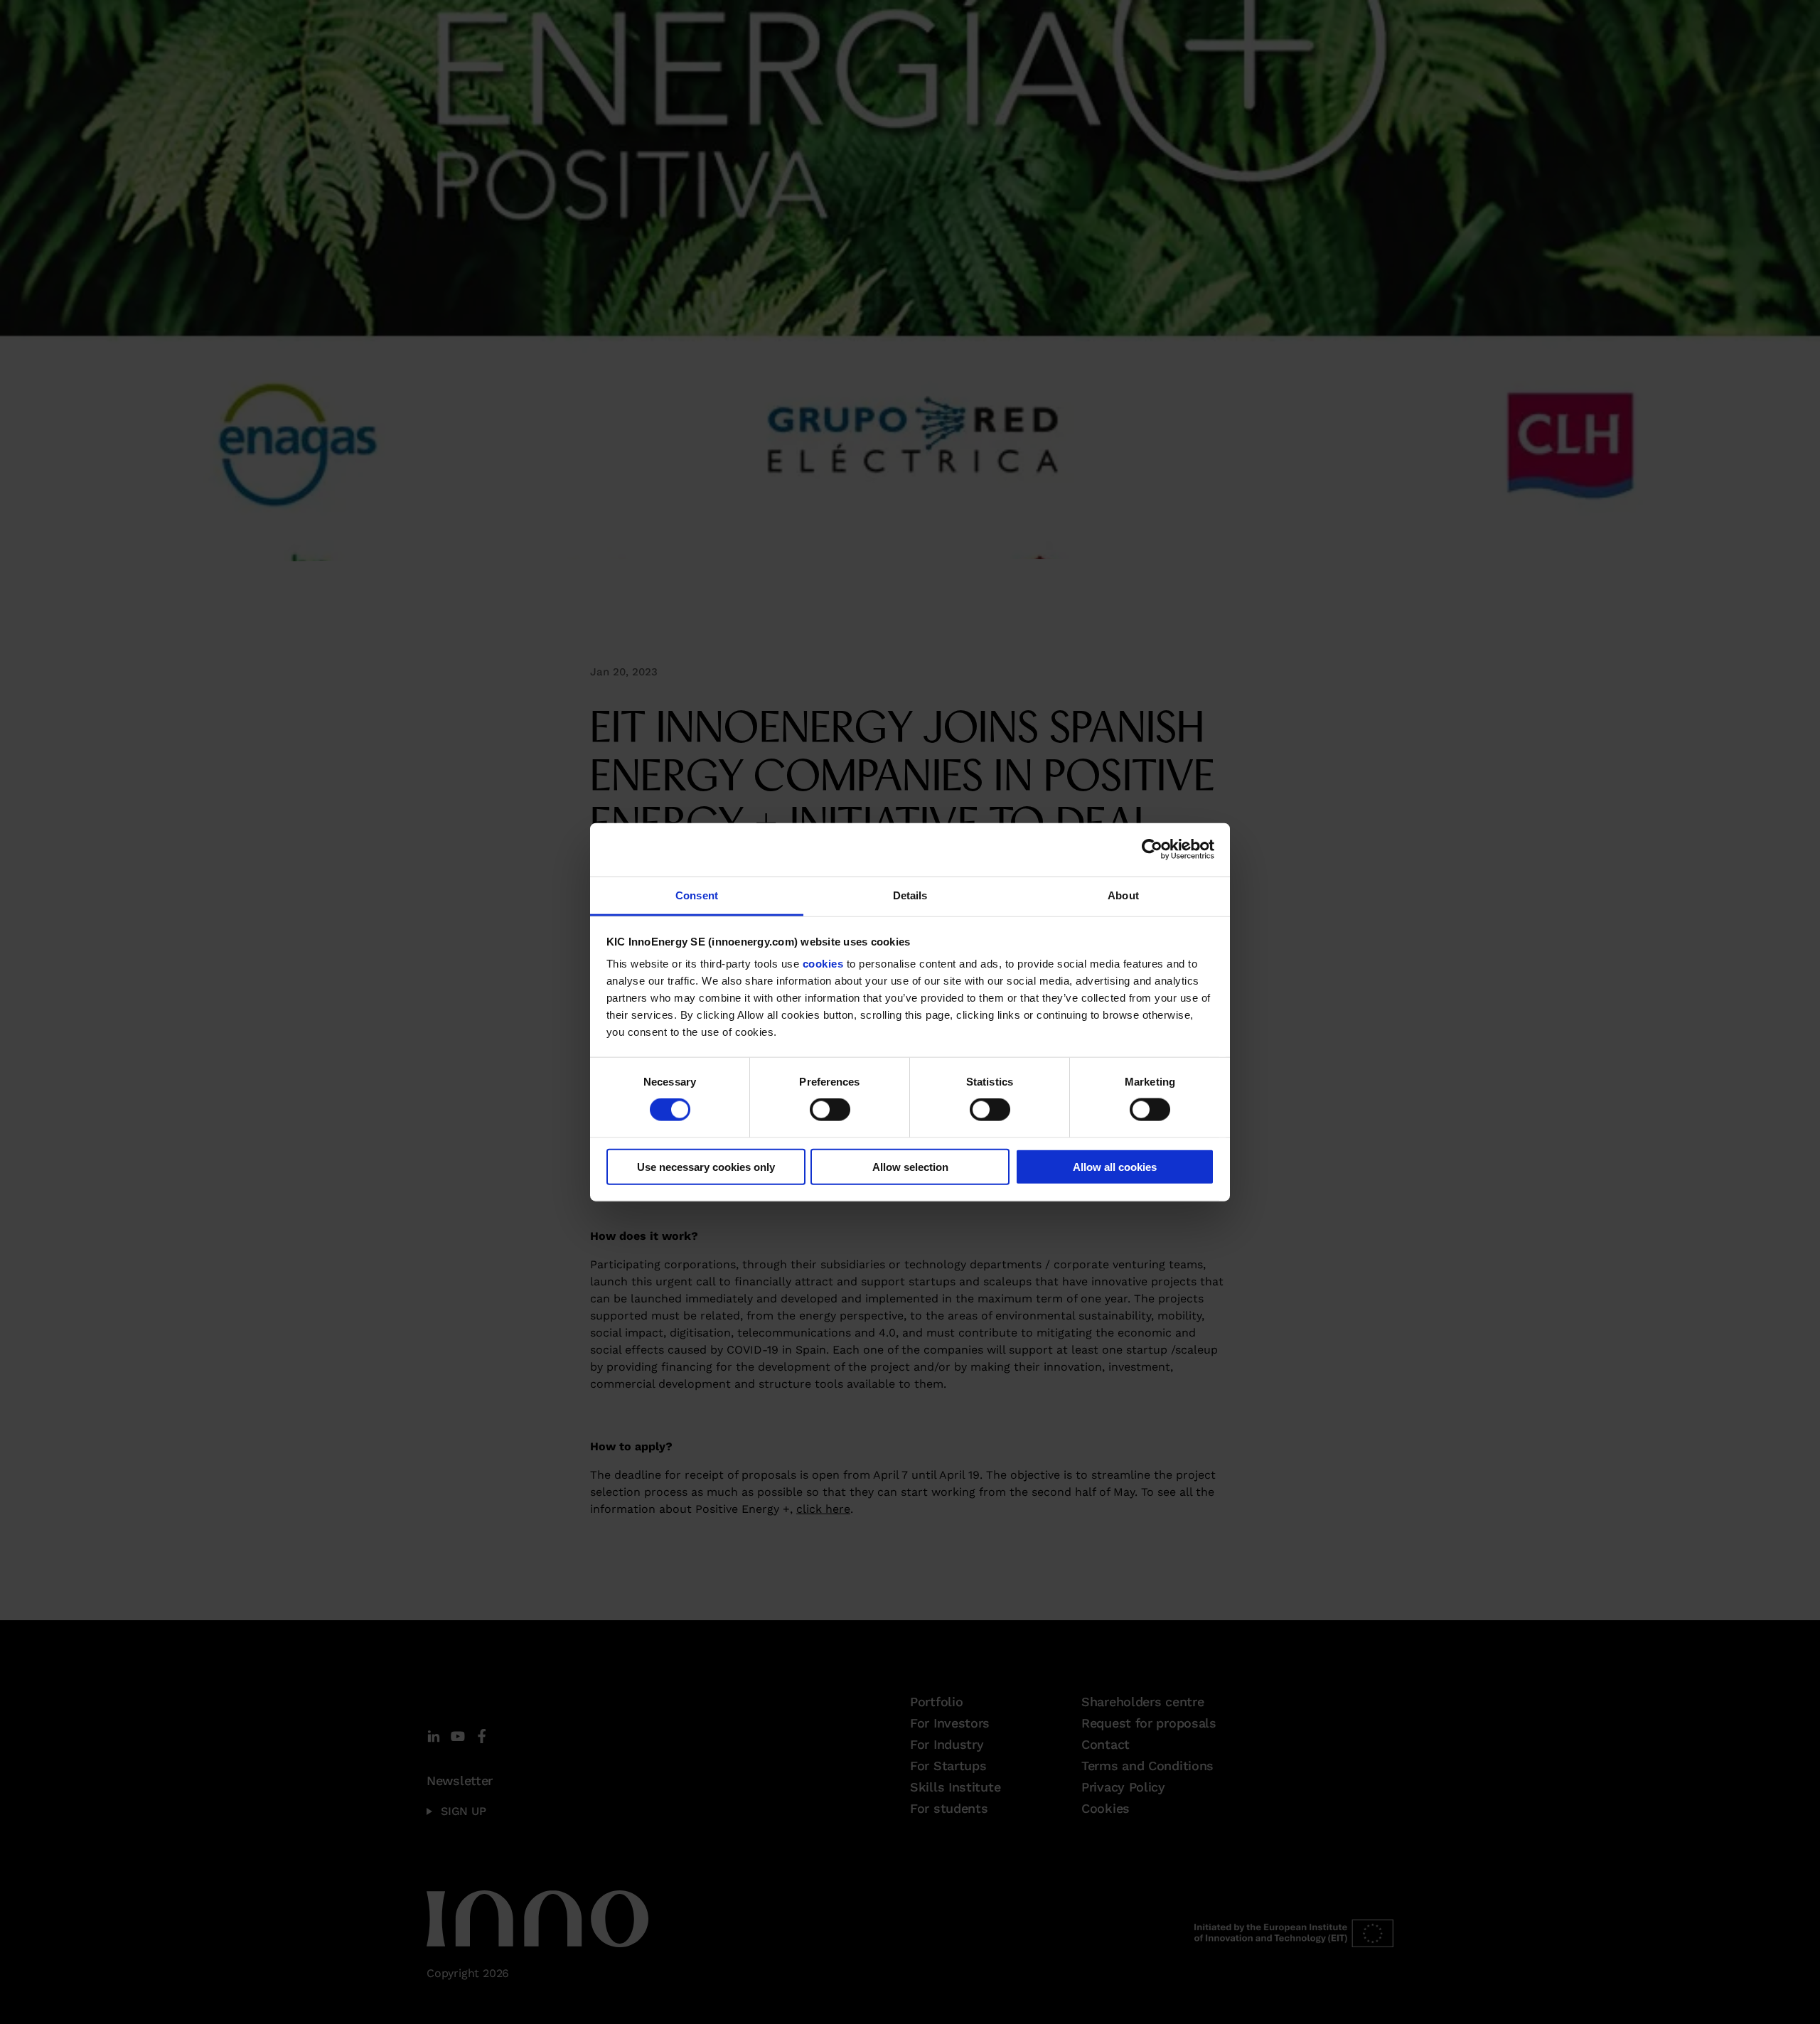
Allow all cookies (1115, 1166)
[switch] (830, 1110)
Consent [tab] (697, 895)
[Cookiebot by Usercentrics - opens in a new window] (1152, 850)
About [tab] (1123, 895)
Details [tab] (910, 895)
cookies (823, 964)
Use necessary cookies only (706, 1166)
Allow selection (910, 1166)
